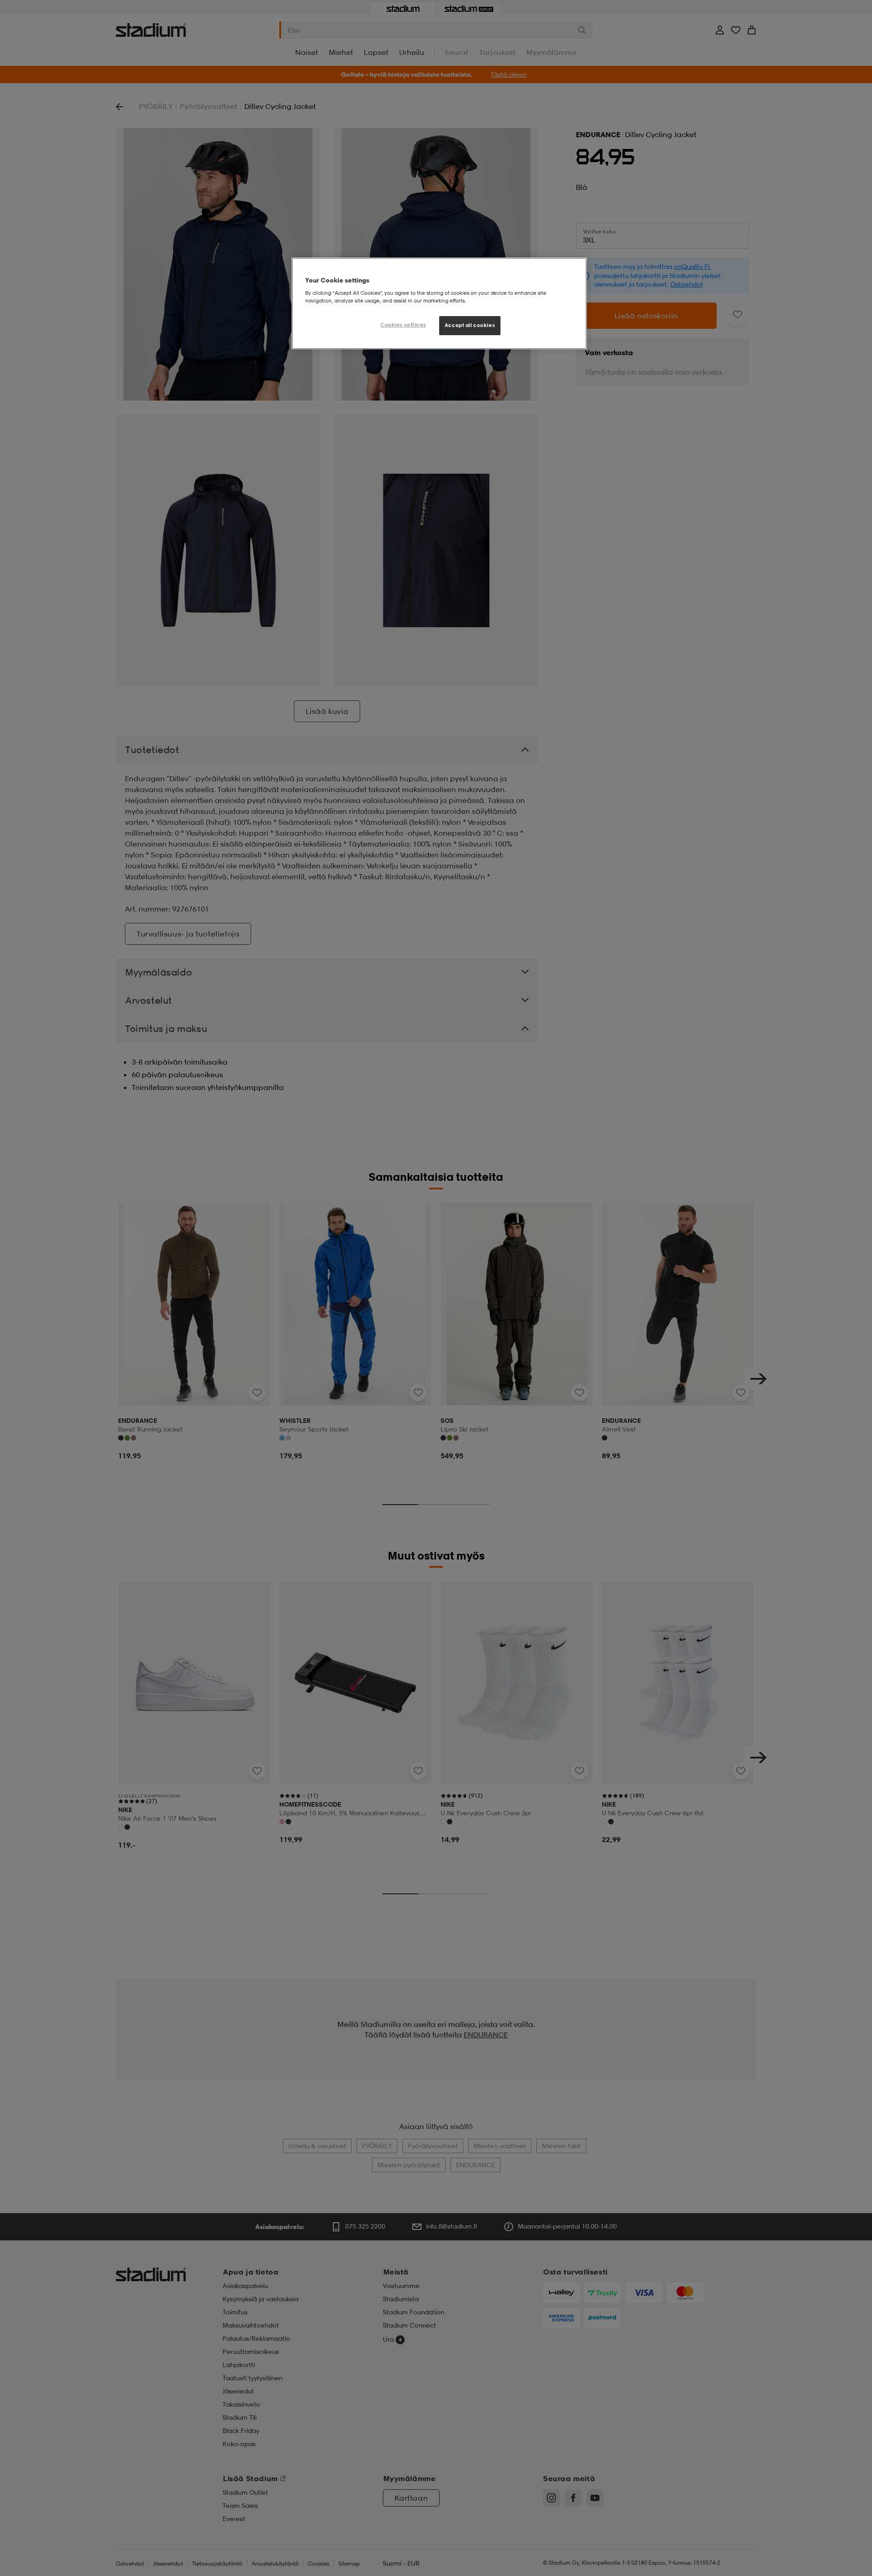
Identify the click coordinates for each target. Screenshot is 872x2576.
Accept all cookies (470, 325)
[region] (439, 303)
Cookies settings (403, 325)
